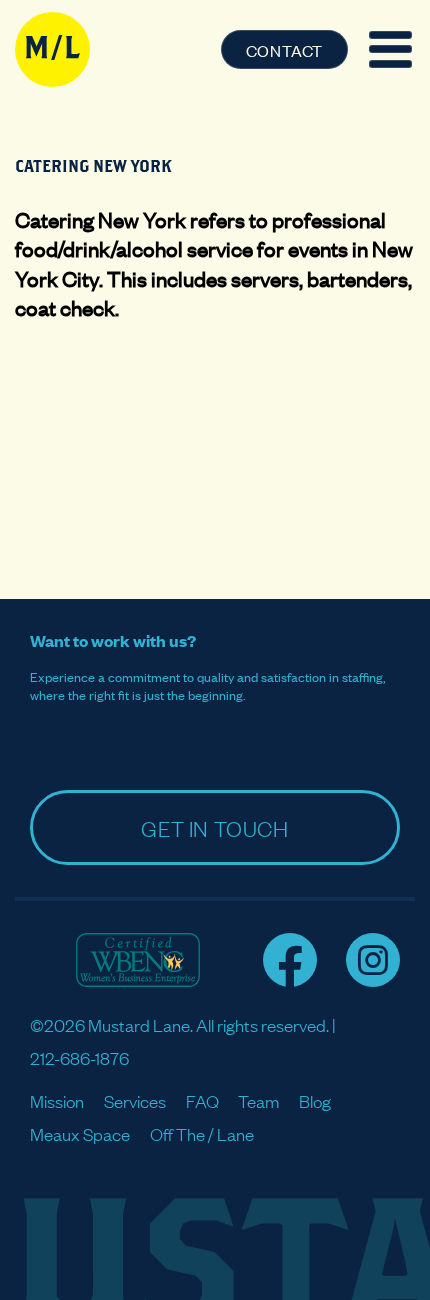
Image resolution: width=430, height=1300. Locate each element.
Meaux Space (80, 1133)
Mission (57, 1100)
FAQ (202, 1100)
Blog (315, 1100)
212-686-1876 (79, 1057)
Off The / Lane (202, 1133)
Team (258, 1100)
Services (135, 1100)
